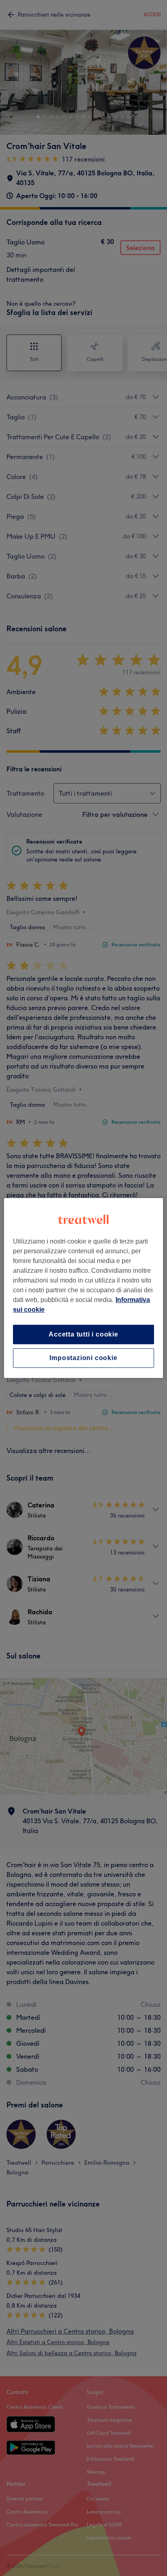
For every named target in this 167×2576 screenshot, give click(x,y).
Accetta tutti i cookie (83, 1334)
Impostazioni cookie (83, 1358)
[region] (83, 1288)
